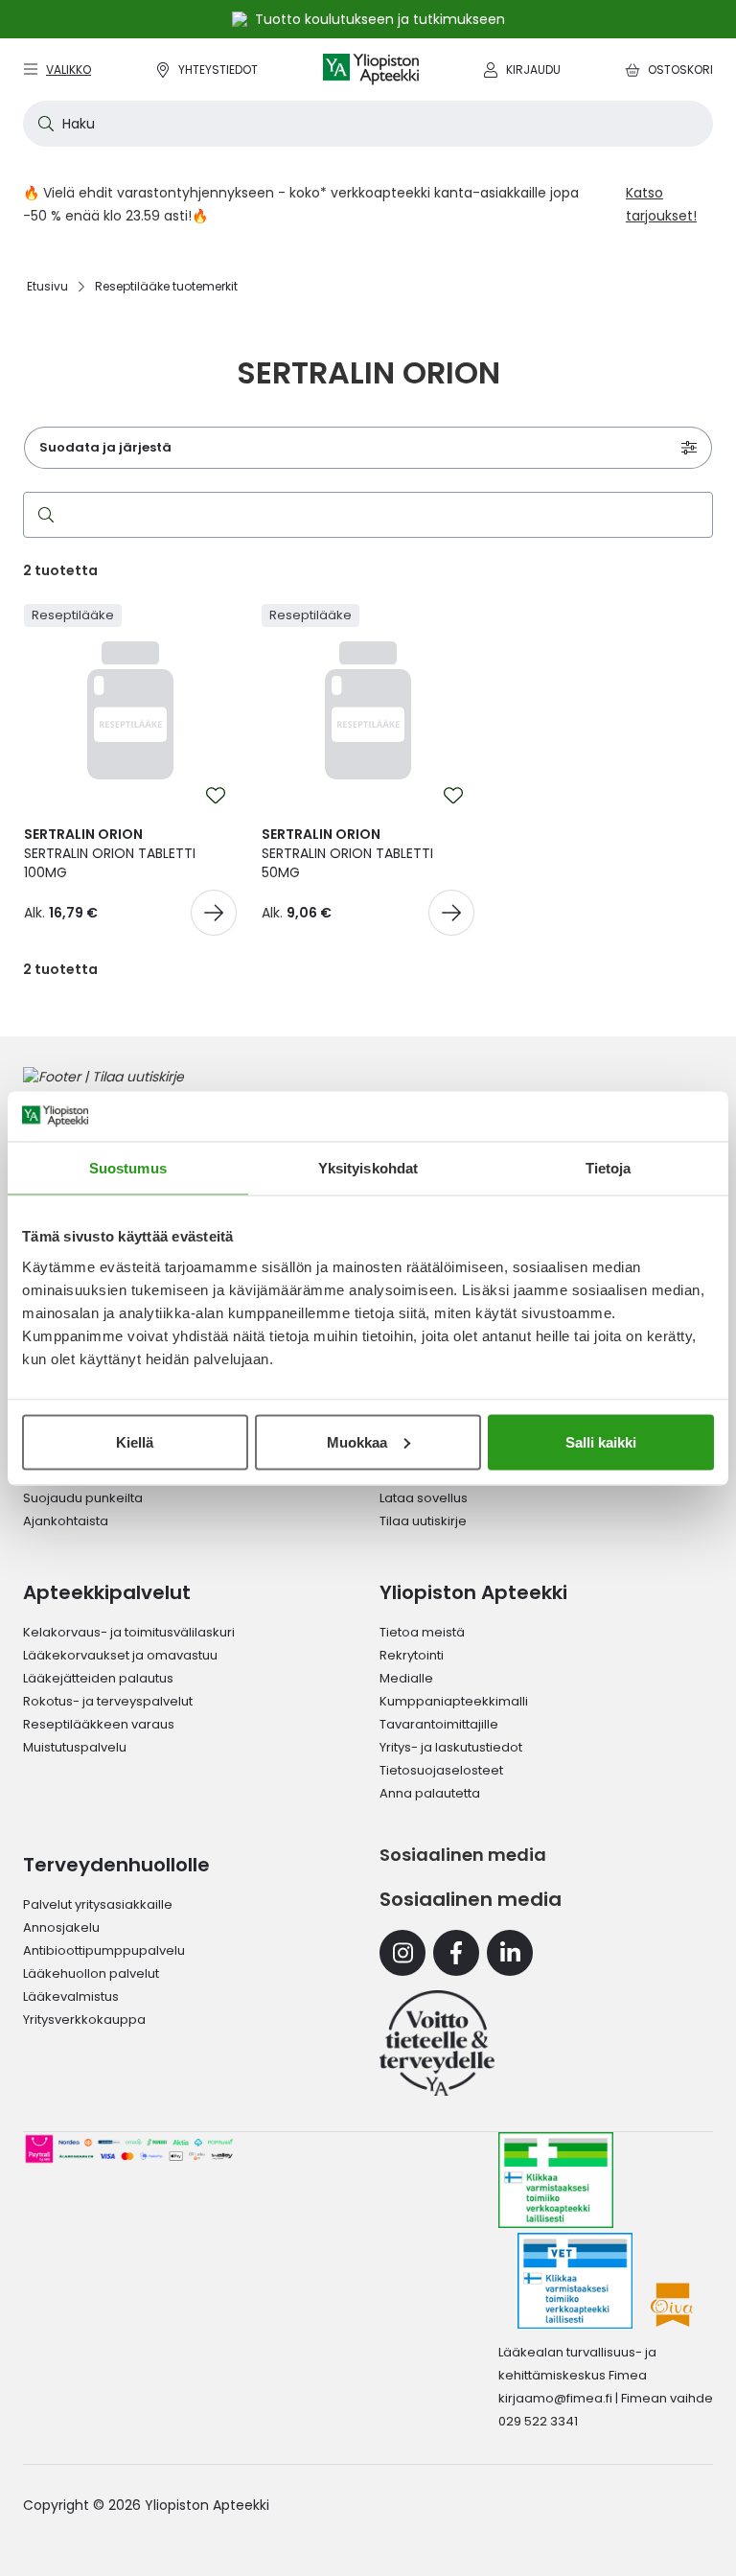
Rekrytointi (412, 1655)
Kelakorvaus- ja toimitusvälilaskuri (129, 1632)
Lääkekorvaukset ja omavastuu (120, 1655)
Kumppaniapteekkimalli (454, 1701)
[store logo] (371, 70)
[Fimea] (556, 2180)
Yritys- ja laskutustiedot (451, 1747)
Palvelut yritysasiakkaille (98, 1904)
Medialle (406, 1678)
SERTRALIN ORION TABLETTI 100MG (110, 853)
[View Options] (214, 913)
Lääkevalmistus (71, 1996)
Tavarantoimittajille (439, 1724)
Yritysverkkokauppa (84, 2019)
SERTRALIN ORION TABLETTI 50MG (347, 853)
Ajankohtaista (66, 1521)
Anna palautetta (430, 1793)
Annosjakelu (61, 1927)
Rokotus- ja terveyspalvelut (108, 1701)
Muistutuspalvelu (75, 1747)
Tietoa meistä (422, 1632)
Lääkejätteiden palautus (98, 1678)
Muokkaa (357, 1441)
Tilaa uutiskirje (423, 1521)
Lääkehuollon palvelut (91, 1973)
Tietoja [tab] (609, 1168)
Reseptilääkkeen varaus (99, 1724)
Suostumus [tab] (128, 1168)
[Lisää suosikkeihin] (216, 796)
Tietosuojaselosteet (441, 1770)
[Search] (42, 515)
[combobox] (368, 124)
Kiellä (135, 1441)
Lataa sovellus (424, 1498)
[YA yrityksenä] (437, 2043)
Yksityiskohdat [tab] (368, 1168)
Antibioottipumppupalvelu (104, 1950)
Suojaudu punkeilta (83, 1498)
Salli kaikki (601, 1441)
